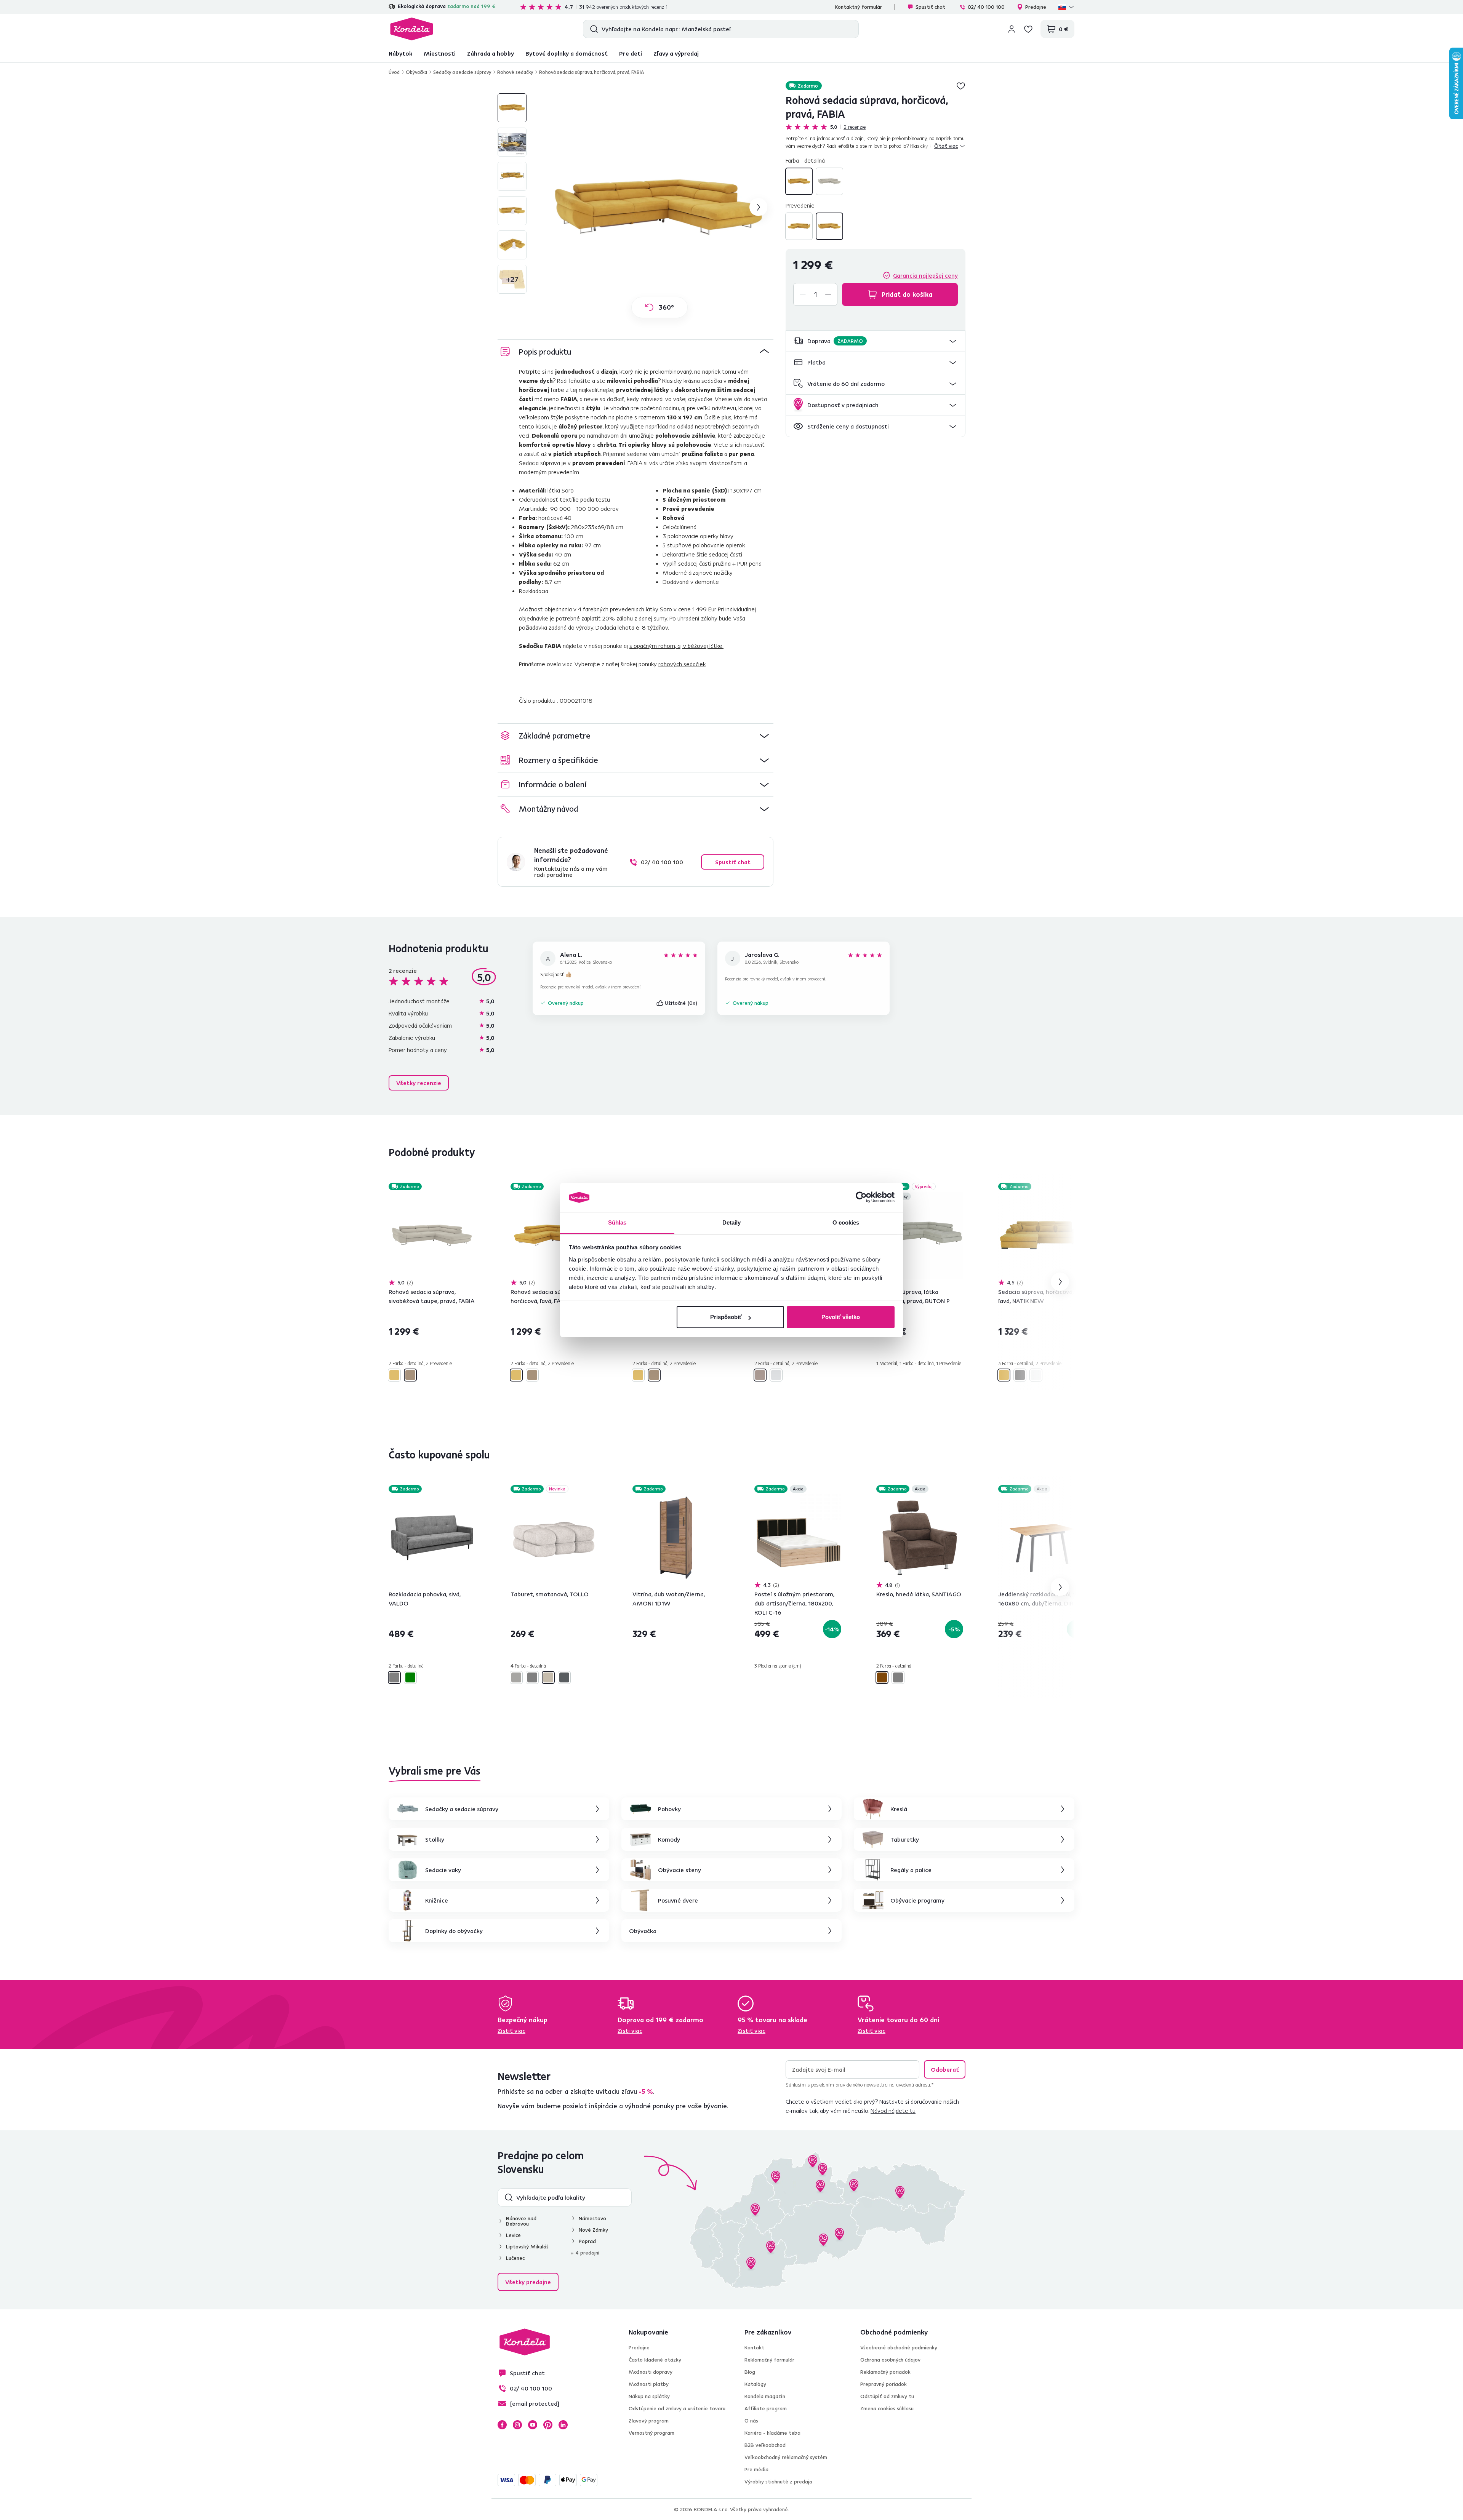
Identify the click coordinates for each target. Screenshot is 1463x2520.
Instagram (517, 2425)
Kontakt (754, 2347)
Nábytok (400, 53)
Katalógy (755, 2384)
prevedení (631, 987)
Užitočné (681, 1003)
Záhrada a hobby (491, 53)
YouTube (533, 2425)
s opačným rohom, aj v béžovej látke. (676, 646)
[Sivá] (1020, 1375)
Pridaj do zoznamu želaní (961, 86)
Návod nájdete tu (893, 2111)
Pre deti (631, 53)
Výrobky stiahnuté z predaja (778, 2482)
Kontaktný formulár (858, 7)
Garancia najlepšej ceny (925, 275)
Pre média (756, 2469)
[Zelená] (410, 1677)
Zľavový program (649, 2421)
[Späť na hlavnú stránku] (412, 29)
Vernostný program (651, 2433)
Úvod (394, 72)
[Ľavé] (799, 226)
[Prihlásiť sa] (1012, 29)
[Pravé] (829, 226)
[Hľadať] (592, 29)
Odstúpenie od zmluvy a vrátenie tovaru (677, 2408)
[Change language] (1066, 7)
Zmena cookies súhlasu (887, 2408)
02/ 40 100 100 (986, 7)
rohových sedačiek (682, 664)
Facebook (502, 2425)
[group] (659, 207)
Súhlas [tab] (617, 1222)
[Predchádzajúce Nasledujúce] (432, 1235)
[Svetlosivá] (776, 1375)
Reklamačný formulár (769, 2360)
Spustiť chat (930, 7)
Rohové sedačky (515, 72)
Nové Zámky (593, 2230)
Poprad (587, 2241)
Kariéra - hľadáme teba (772, 2433)
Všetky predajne (528, 2282)
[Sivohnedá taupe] (829, 181)
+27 (512, 279)
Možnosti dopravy (651, 2372)
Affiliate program (766, 2408)
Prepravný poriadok (884, 2384)
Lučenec (515, 2258)
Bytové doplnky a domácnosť (567, 53)
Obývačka (416, 72)
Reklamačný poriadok (885, 2372)
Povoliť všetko (841, 1317)
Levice (513, 2235)
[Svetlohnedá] (760, 1375)
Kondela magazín (765, 2396)
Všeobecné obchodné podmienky (899, 2347)
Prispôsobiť (726, 1317)
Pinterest (548, 2425)
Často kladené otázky (655, 2360)
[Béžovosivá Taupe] (516, 1677)
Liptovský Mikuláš (527, 2247)
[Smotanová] (548, 1677)
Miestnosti (440, 53)
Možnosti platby (649, 2384)
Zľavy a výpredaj (676, 53)
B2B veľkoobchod (765, 2445)
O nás (751, 2421)
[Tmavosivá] (564, 1677)
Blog (750, 2372)
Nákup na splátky (649, 2396)
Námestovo (592, 2218)
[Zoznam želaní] (1028, 29)
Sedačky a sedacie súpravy (462, 72)
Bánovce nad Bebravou (521, 2221)
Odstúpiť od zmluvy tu (887, 2396)
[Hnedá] (882, 1677)
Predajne (1036, 7)
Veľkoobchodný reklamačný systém (786, 2457)
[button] (876, 341)
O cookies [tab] (846, 1222)
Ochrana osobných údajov (890, 2360)
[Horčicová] (799, 181)
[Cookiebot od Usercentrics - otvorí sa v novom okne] (861, 1198)
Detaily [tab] (732, 1222)
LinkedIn (563, 2425)
